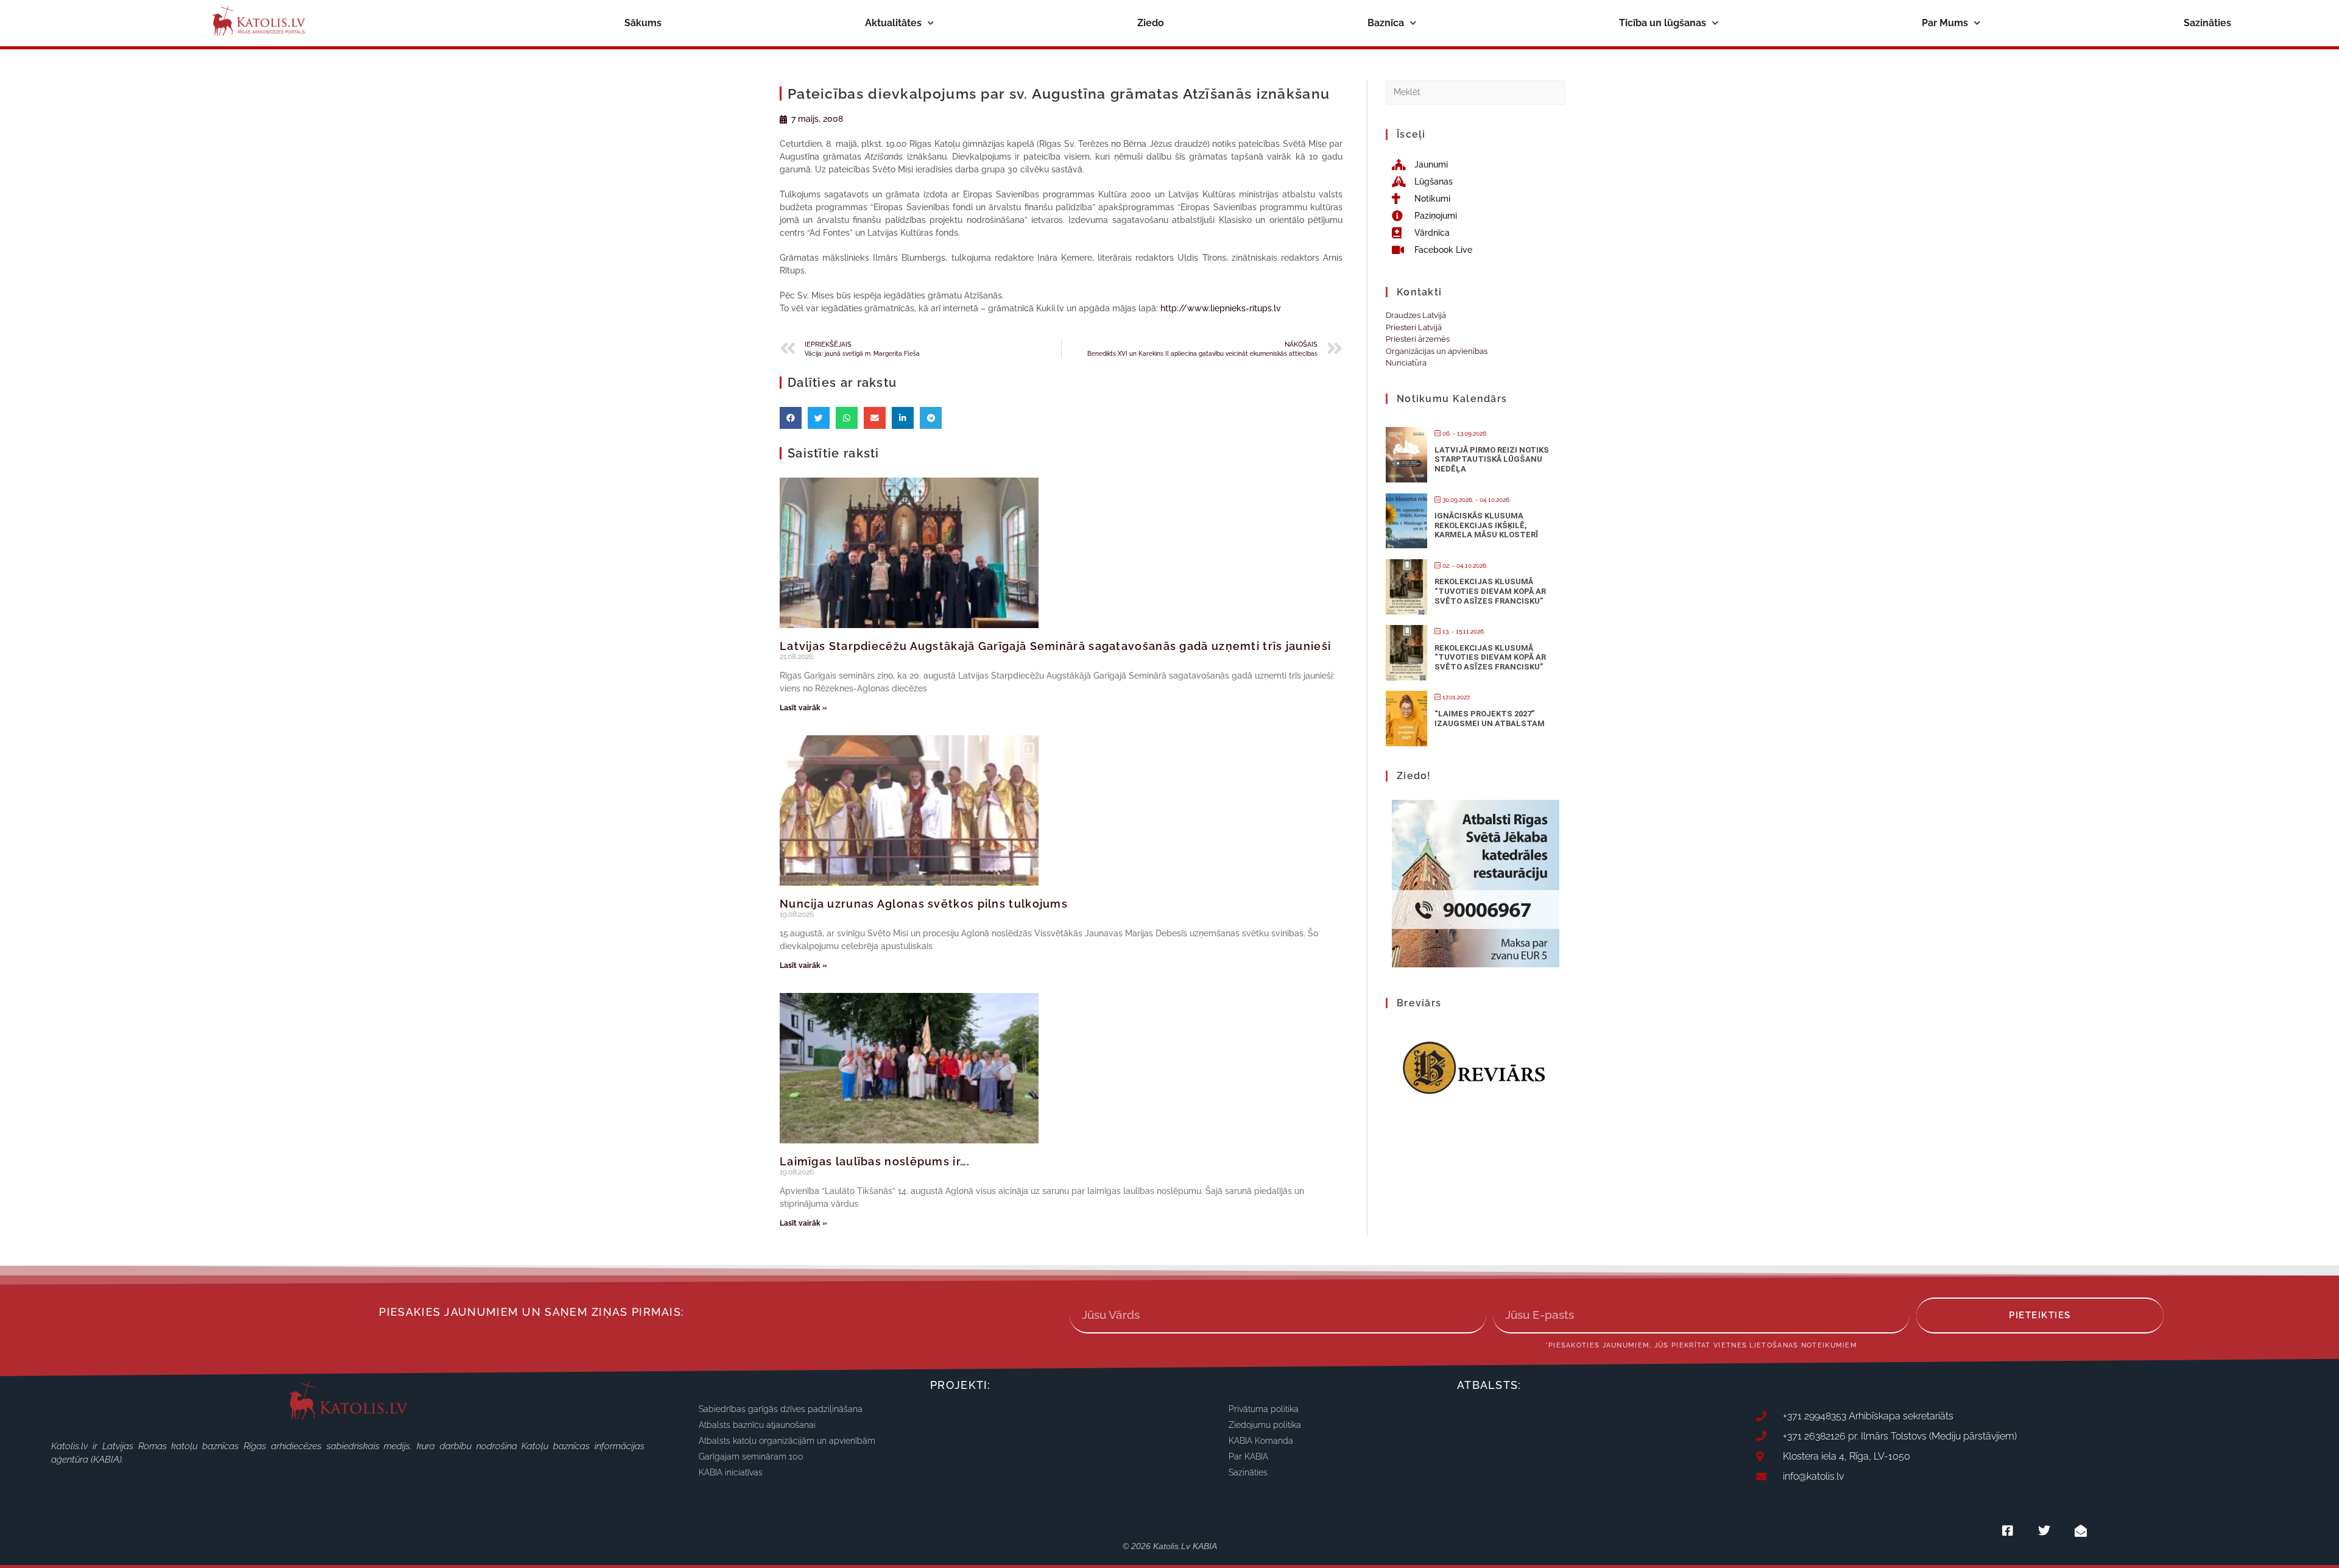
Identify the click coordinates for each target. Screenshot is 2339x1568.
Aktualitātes (893, 23)
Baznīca (1386, 23)
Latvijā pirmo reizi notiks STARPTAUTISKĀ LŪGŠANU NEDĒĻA (1492, 459)
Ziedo (1151, 23)
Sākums (643, 23)
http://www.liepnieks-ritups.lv (1221, 308)
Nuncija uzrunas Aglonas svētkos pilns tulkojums (924, 904)
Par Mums (1945, 23)
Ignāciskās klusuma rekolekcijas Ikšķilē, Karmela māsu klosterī (1486, 525)
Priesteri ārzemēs (1418, 339)
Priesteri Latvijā (1414, 327)
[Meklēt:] (1476, 92)
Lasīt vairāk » (803, 708)
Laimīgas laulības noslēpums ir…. (875, 1161)
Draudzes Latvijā (1416, 315)
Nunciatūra (1406, 363)
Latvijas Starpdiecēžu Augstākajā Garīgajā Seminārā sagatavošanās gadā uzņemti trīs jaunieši (1055, 646)
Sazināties (2207, 23)
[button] (791, 418)
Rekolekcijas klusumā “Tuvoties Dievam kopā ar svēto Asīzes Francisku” (1490, 591)
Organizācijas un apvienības (1437, 351)
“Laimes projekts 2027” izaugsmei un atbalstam (1490, 719)
